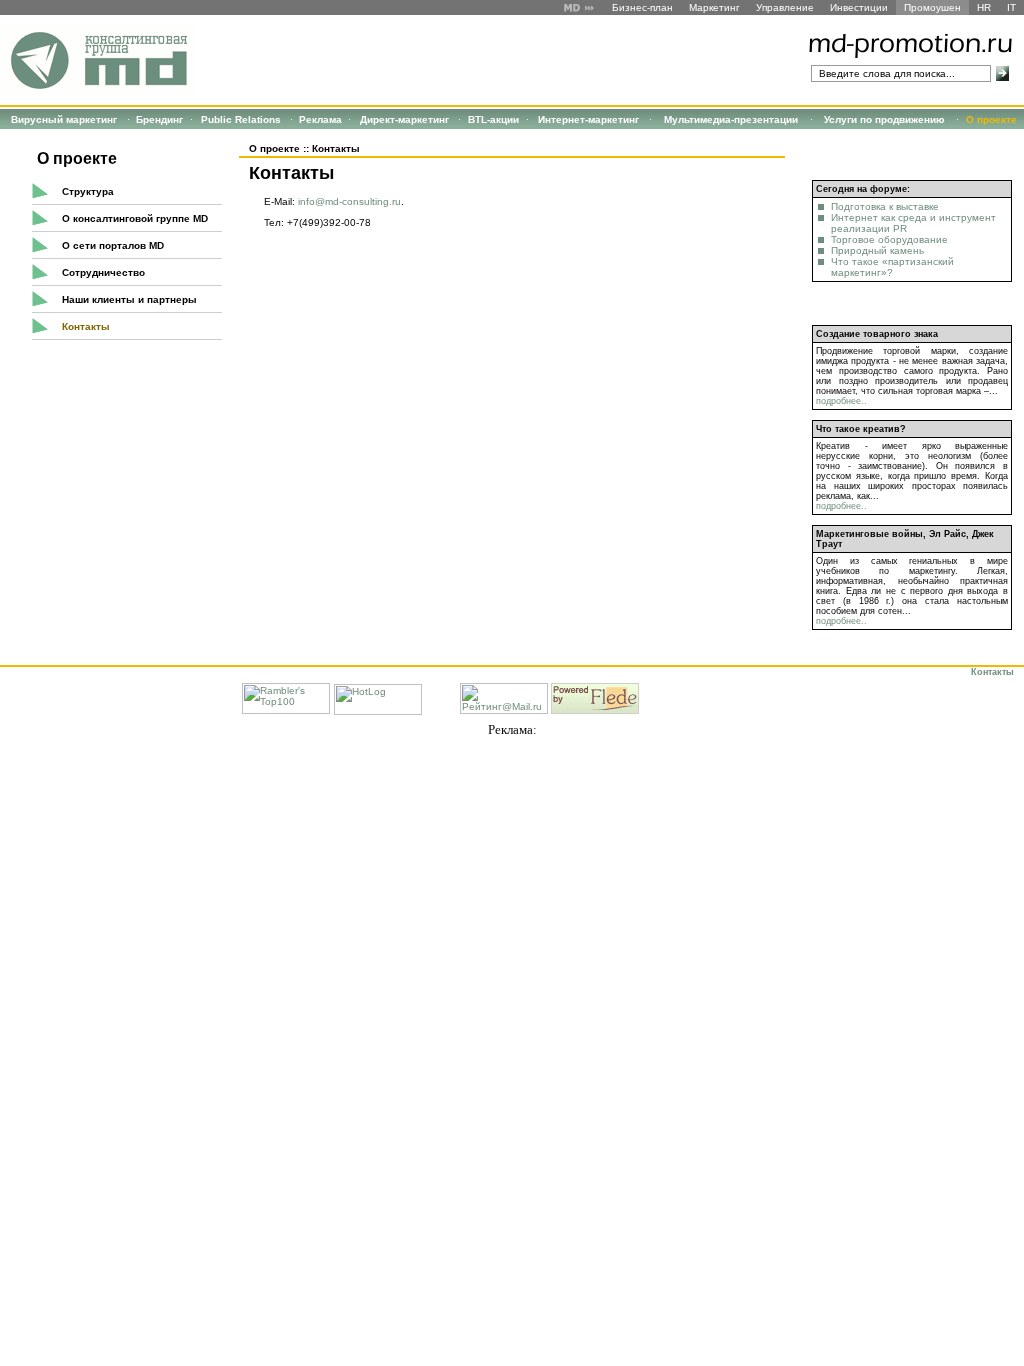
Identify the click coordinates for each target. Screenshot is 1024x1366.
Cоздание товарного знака (877, 334)
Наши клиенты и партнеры (129, 299)
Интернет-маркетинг (588, 119)
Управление (785, 7)
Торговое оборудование (889, 239)
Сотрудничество (103, 272)
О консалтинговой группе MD (135, 218)
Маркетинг (714, 7)
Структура (88, 191)
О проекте (991, 119)
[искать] (1002, 73)
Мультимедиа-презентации (731, 119)
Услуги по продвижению (884, 119)
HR (984, 7)
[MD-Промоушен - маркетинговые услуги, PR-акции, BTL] (97, 91)
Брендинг (159, 119)
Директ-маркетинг (404, 119)
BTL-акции (493, 119)
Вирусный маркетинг (64, 119)
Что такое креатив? (861, 429)
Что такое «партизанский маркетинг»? (892, 267)
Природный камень (877, 250)
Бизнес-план (642, 7)
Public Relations (241, 119)
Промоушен (932, 7)
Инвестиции (859, 7)
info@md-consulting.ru (349, 201)
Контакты (86, 326)
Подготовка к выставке (885, 206)
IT (1011, 7)
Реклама (320, 119)
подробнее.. (841, 401)
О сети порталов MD (113, 245)
